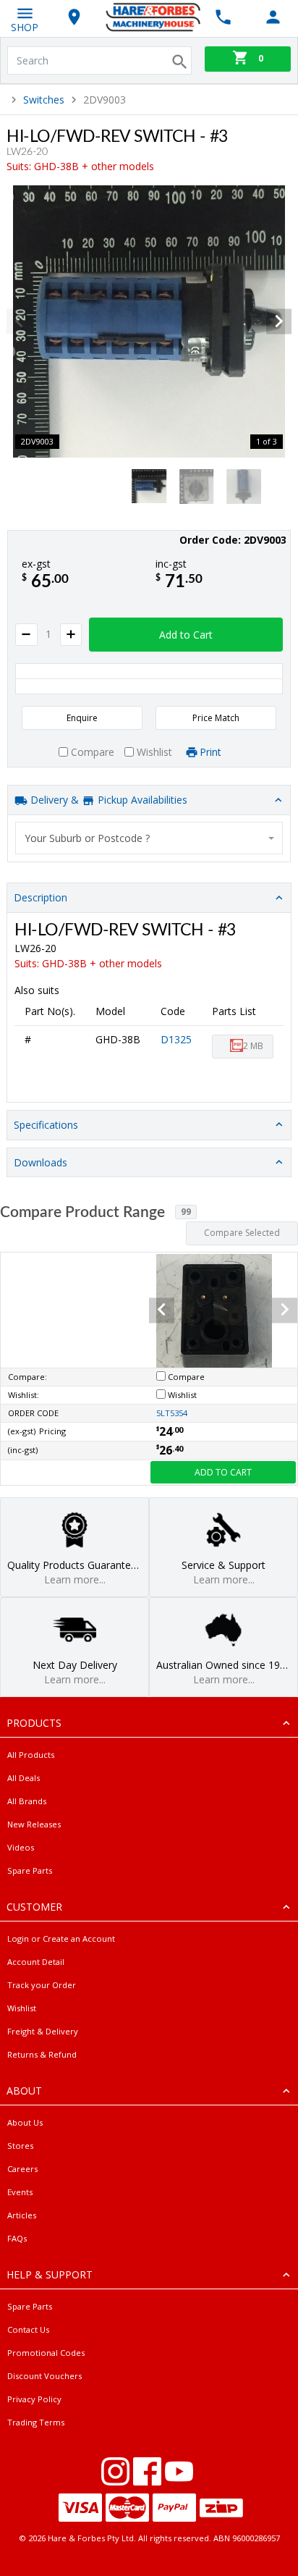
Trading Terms (36, 2422)
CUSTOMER (34, 1907)
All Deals (24, 1778)
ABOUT (24, 2091)
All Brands (27, 1801)
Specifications (46, 1125)
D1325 (176, 1039)
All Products (31, 1755)
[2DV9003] (149, 321)
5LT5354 (172, 1413)
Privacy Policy (34, 2399)
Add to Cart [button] (186, 635)
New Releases (34, 1824)
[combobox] (149, 838)
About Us (25, 2122)
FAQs (17, 2238)
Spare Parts (30, 1870)
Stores (20, 2146)
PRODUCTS (34, 1723)
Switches (44, 100)
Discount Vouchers (44, 2376)
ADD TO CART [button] (223, 1472)
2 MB (253, 1046)
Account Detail (36, 1962)
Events (20, 2192)
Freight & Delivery (43, 2031)
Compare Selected (242, 1233)
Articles (22, 2215)
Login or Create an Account (61, 1939)
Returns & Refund (42, 2054)
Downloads (41, 1162)
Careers (22, 2169)
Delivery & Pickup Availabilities (107, 800)
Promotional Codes (46, 2353)
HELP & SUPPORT (50, 2274)
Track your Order (42, 1985)
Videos (21, 1847)
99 (186, 1212)
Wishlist (22, 2008)
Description (41, 897)
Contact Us (28, 2329)
